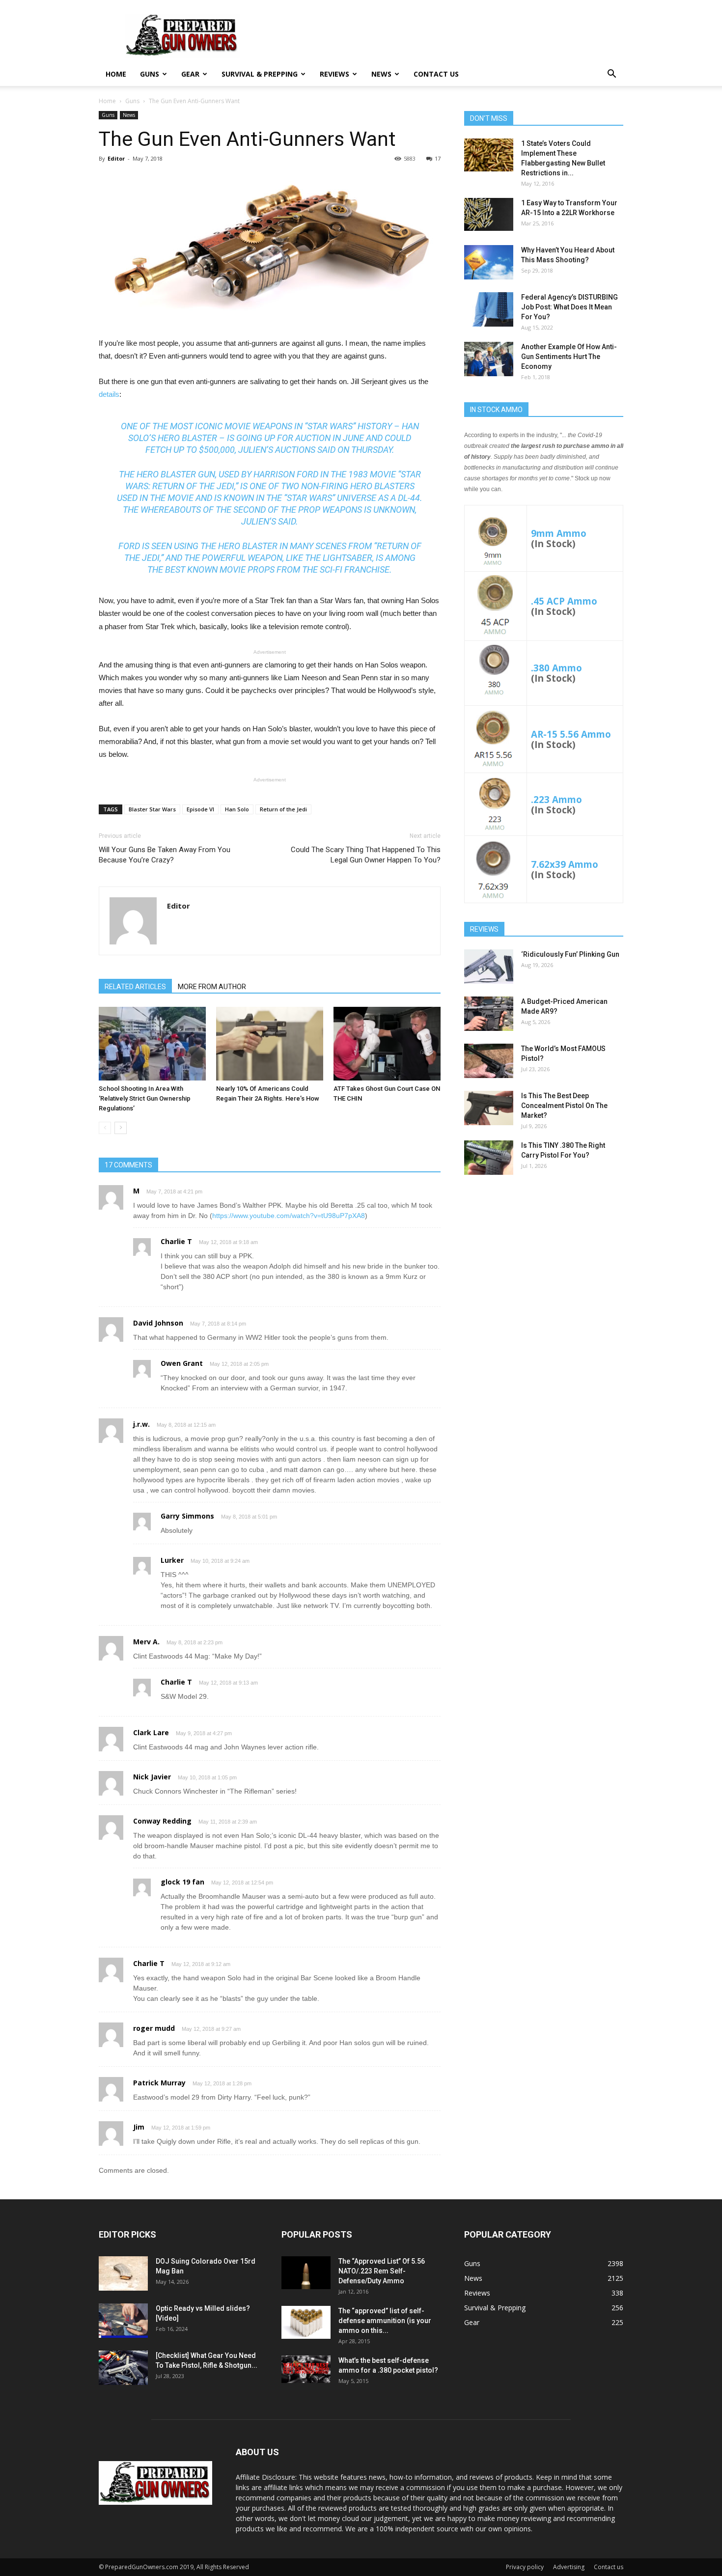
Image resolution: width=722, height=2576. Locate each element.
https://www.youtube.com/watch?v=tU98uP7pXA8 (289, 1216)
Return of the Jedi (283, 809)
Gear (190, 74)
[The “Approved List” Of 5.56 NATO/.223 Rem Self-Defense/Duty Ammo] (306, 2273)
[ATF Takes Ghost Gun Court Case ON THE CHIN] (387, 1044)
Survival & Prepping (260, 74)
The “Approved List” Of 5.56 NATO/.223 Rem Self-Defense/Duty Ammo (382, 2271)
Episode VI (200, 809)
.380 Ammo (556, 668)
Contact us (436, 74)
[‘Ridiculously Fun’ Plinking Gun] (489, 967)
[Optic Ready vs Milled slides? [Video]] (123, 2321)
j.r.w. (141, 1424)
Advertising (569, 2567)
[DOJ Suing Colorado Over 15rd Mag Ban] (123, 2273)
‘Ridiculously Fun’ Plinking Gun (570, 954)
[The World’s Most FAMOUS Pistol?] (489, 1061)
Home (116, 74)
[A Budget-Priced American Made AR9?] (489, 1014)
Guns (150, 74)
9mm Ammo (559, 533)
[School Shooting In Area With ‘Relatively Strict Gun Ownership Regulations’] (152, 1044)
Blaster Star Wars (152, 809)
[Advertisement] (544, 1260)
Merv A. (146, 1642)
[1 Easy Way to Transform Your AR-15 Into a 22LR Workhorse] (489, 214)
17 (438, 158)
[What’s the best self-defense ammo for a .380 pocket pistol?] (306, 2369)
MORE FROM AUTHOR (212, 987)
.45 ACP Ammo (564, 601)
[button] (611, 75)
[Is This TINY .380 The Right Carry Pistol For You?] (489, 1158)
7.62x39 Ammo (565, 864)
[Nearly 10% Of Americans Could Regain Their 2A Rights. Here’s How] (270, 1044)
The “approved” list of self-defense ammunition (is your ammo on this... (385, 2321)
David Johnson (158, 1323)
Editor (116, 158)
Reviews (334, 74)
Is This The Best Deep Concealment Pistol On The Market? (564, 1106)
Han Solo (237, 809)
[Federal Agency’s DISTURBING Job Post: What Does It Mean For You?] (489, 309)
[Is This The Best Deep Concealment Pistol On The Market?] (489, 1108)
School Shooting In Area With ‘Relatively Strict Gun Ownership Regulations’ (145, 1098)
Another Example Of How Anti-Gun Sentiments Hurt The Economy (569, 357)
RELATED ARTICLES (135, 987)
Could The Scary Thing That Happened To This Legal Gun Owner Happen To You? (366, 855)
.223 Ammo (556, 799)
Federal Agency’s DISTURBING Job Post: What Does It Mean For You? (569, 307)
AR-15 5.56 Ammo (571, 734)
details (109, 394)
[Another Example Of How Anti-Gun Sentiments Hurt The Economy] (489, 359)
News (381, 74)
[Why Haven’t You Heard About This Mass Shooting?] (489, 262)
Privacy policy (525, 2567)
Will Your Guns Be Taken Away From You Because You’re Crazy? (165, 855)
